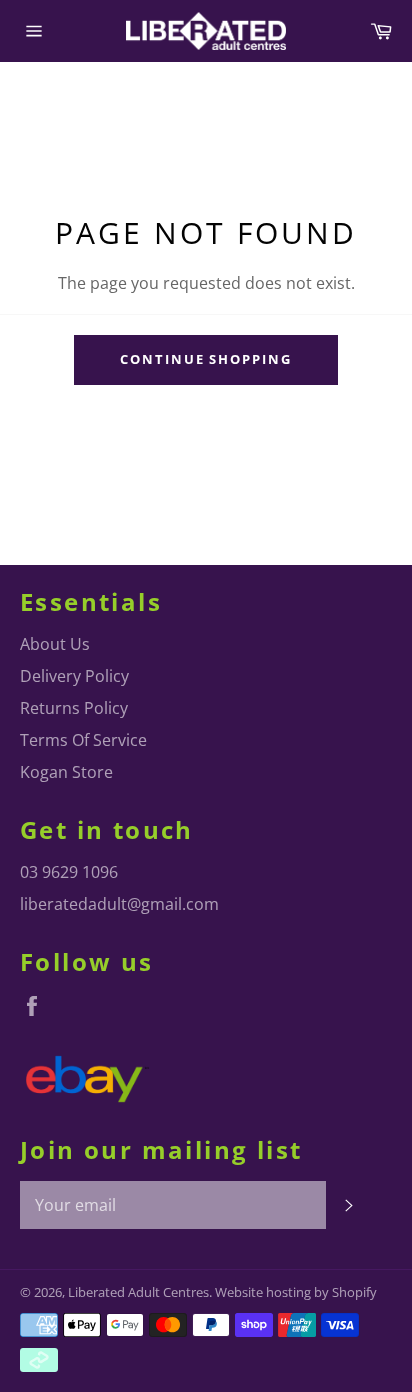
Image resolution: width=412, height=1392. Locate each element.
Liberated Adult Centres (138, 1292)
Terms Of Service (83, 740)
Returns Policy (74, 708)
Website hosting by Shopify (296, 1292)
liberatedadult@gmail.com (119, 904)
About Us (55, 644)
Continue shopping (206, 359)
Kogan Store (66, 772)
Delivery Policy (74, 676)
